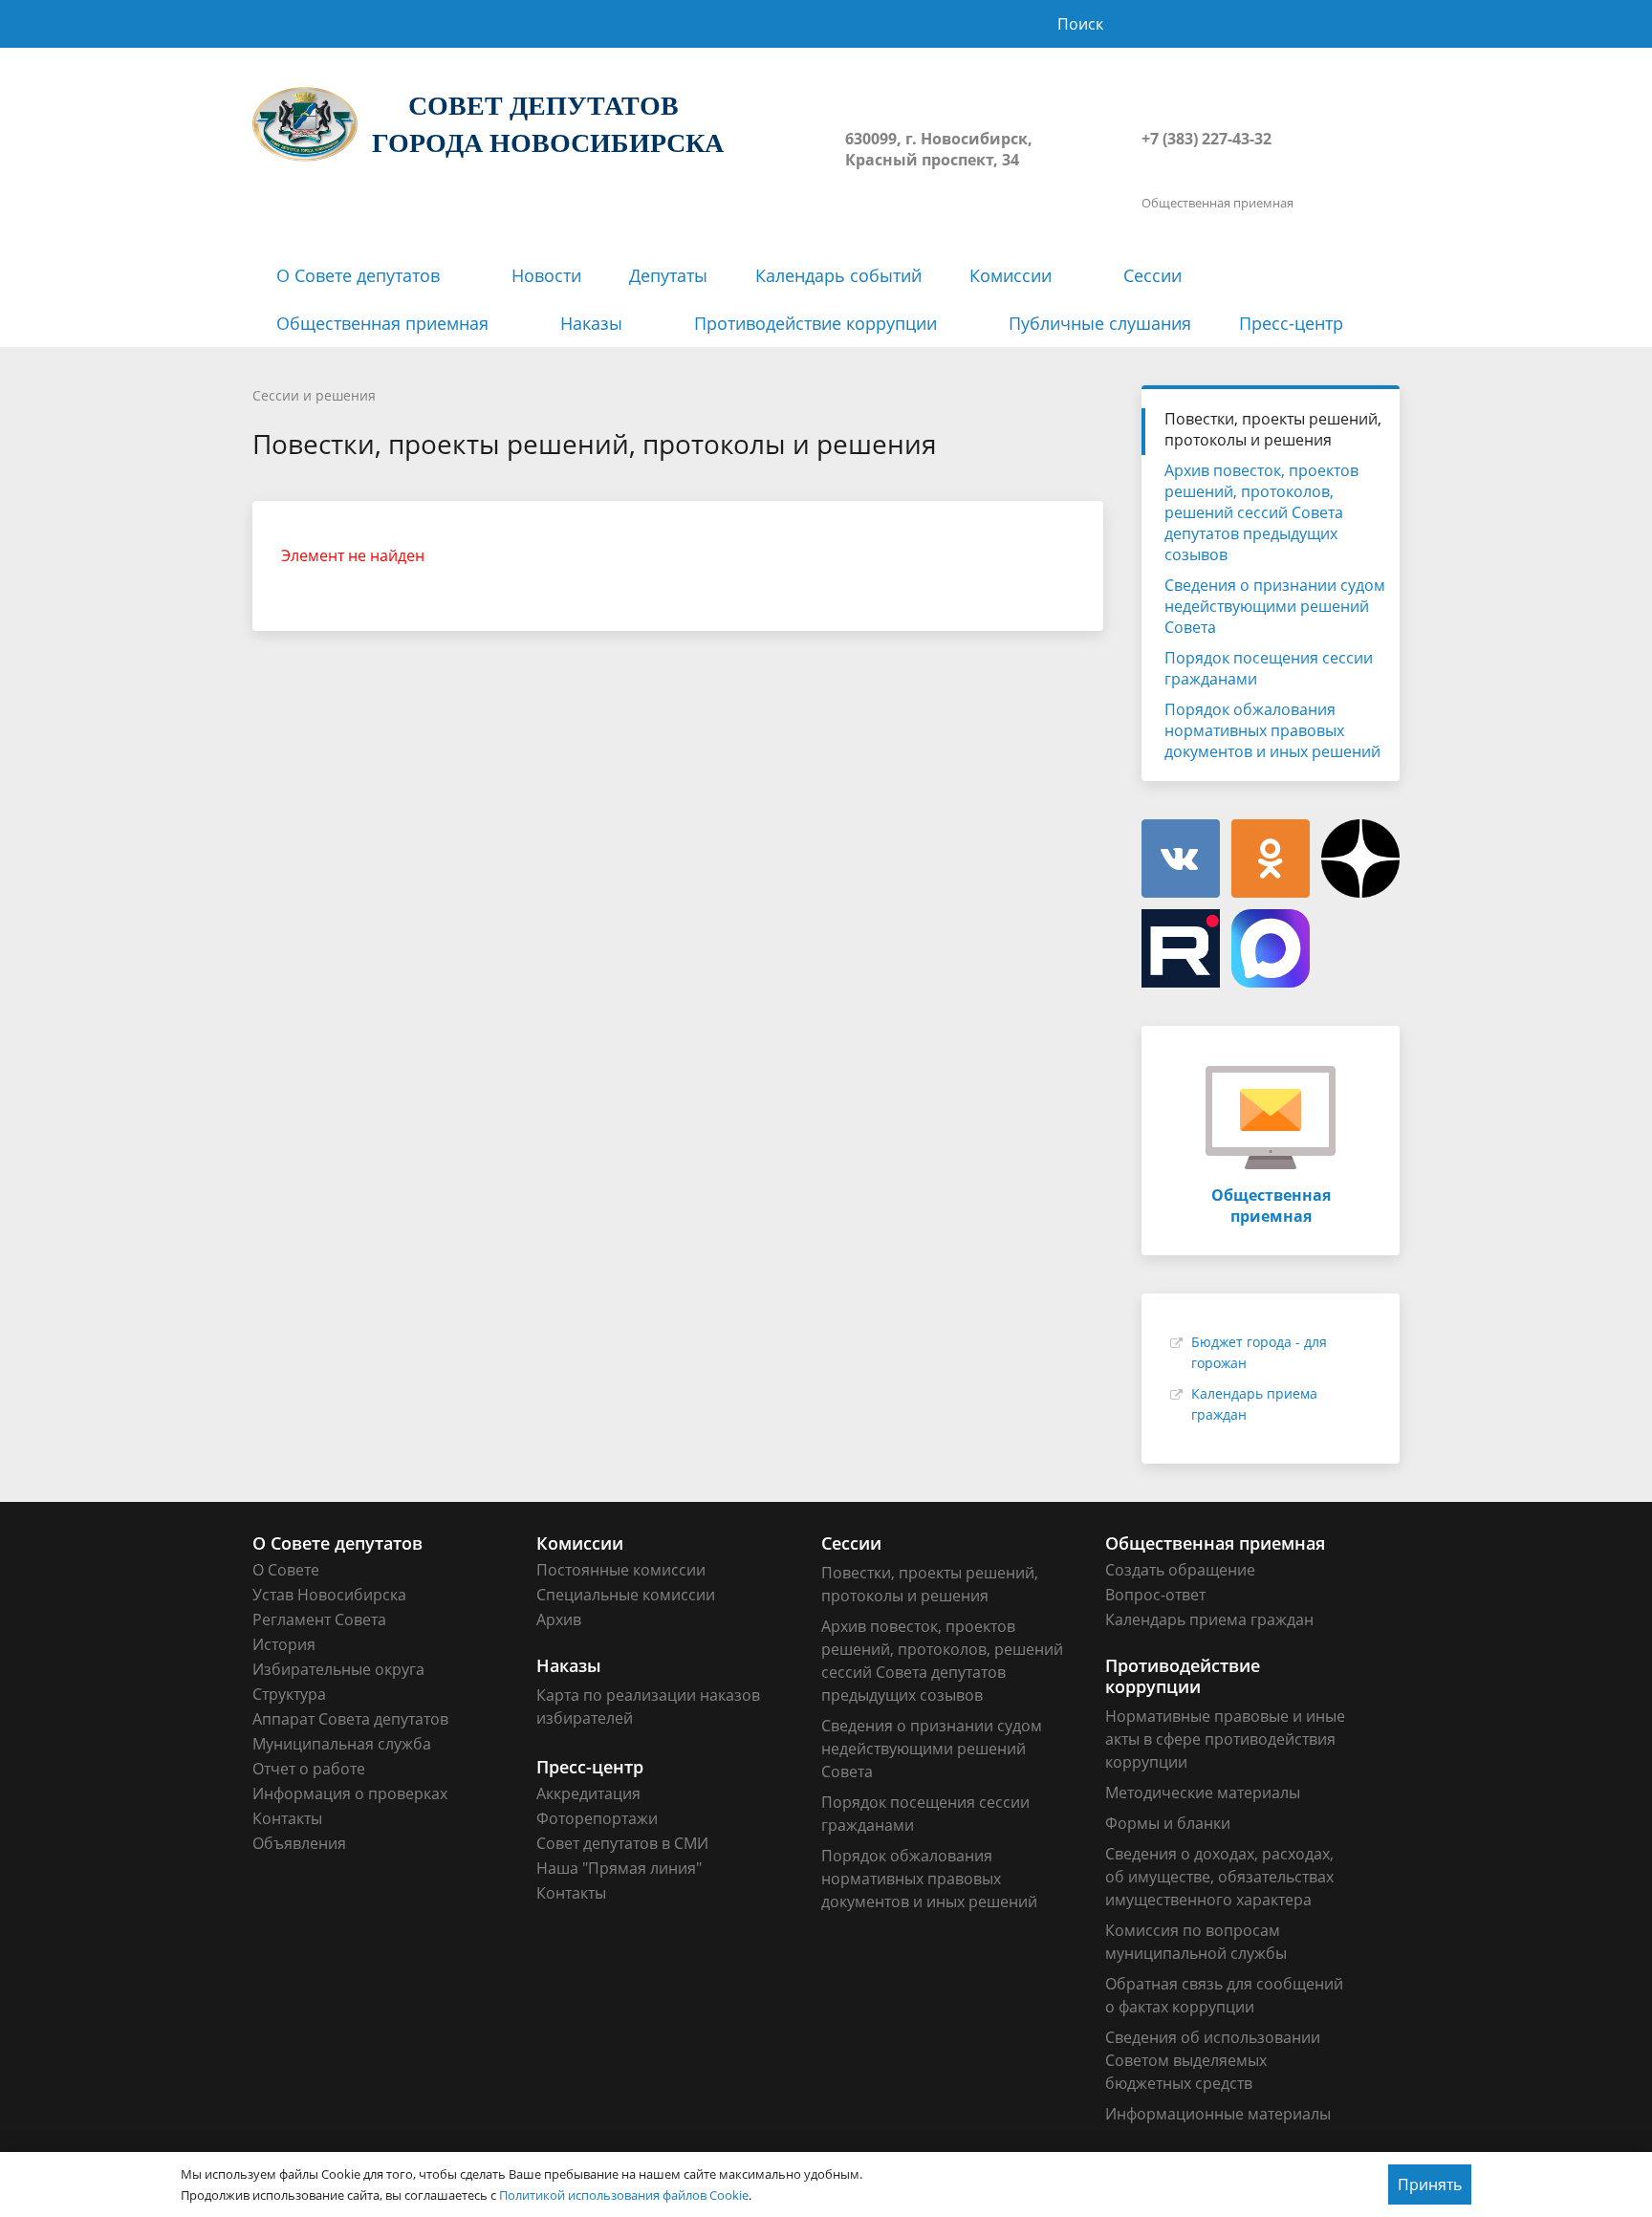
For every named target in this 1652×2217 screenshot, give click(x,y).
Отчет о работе (309, 1769)
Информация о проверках (350, 1793)
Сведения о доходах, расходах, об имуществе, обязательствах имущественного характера (1219, 1877)
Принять (1430, 2184)
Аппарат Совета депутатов (350, 1719)
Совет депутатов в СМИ (622, 1843)
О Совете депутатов (358, 275)
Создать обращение (1180, 1570)
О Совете (286, 1570)
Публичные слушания (1100, 323)
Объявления (299, 1843)
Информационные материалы (1218, 2114)
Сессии (1152, 275)
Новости (546, 275)
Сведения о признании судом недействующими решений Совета (1275, 606)
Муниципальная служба (342, 1744)
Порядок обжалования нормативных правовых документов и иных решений (1272, 730)
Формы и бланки (1168, 1823)
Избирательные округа (338, 1669)
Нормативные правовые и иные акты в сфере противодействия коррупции (1225, 1739)
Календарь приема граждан (1209, 1619)
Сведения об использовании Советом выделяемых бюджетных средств (1213, 2060)
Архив (559, 1619)
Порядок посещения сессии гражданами (1269, 668)
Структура (289, 1694)
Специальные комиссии (626, 1595)
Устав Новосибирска (329, 1595)
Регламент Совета (319, 1619)
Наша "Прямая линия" (619, 1868)
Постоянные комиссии (621, 1570)
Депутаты (668, 275)
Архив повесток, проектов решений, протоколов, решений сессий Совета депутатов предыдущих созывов (1261, 512)
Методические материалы (1203, 1793)
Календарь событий (838, 275)
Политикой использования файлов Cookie (624, 2195)
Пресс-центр (1291, 323)
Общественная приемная (382, 323)
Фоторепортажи (597, 1818)
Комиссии (1011, 275)
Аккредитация (588, 1793)
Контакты (287, 1818)
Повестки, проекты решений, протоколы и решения (1273, 429)
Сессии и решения (314, 395)
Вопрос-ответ (1155, 1595)
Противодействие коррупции (815, 323)
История (284, 1644)
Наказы (591, 323)
